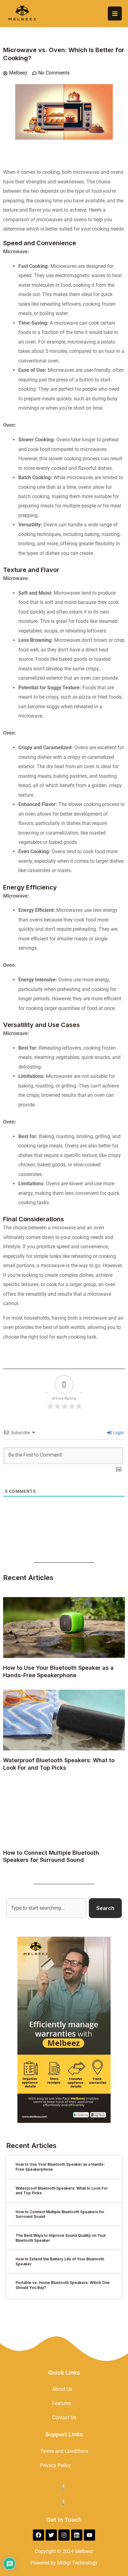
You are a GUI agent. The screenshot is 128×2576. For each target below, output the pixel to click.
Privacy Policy (55, 2465)
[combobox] (46, 1908)
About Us (62, 2389)
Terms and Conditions (64, 2451)
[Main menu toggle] (115, 14)
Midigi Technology (77, 2563)
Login (118, 1433)
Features (62, 2403)
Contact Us (64, 2418)
